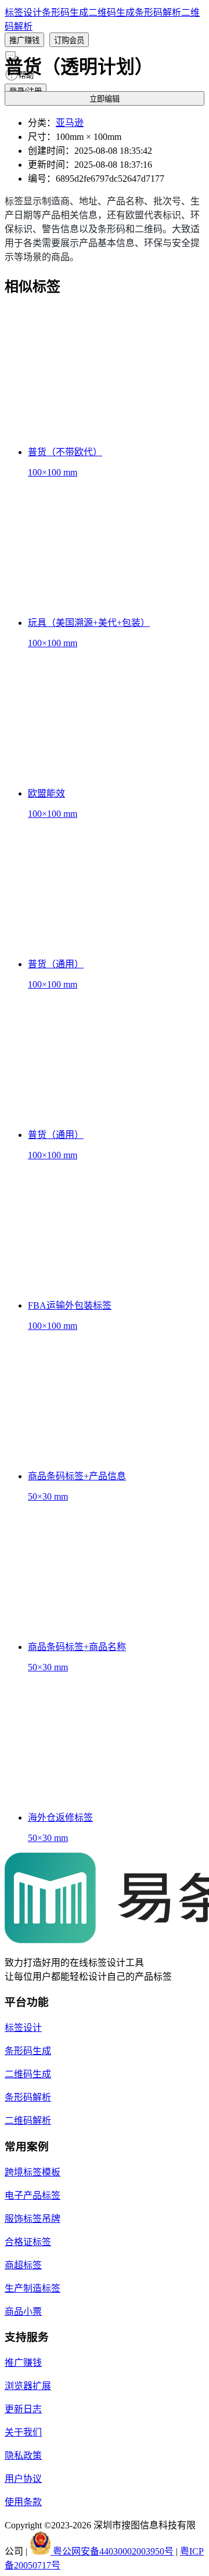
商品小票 (23, 2312)
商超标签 (23, 2265)
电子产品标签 (33, 2195)
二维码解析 (28, 2121)
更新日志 (23, 2409)
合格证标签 (28, 2242)
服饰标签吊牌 (33, 2219)
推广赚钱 (23, 2363)
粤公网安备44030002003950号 (112, 2551)
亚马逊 (70, 123)
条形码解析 (158, 12)
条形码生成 (65, 12)
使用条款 (23, 2502)
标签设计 (23, 12)
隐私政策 (23, 2456)
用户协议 (23, 2479)
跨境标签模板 (33, 2172)
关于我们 (23, 2432)
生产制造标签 (33, 2288)
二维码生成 (111, 12)
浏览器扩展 (28, 2386)
